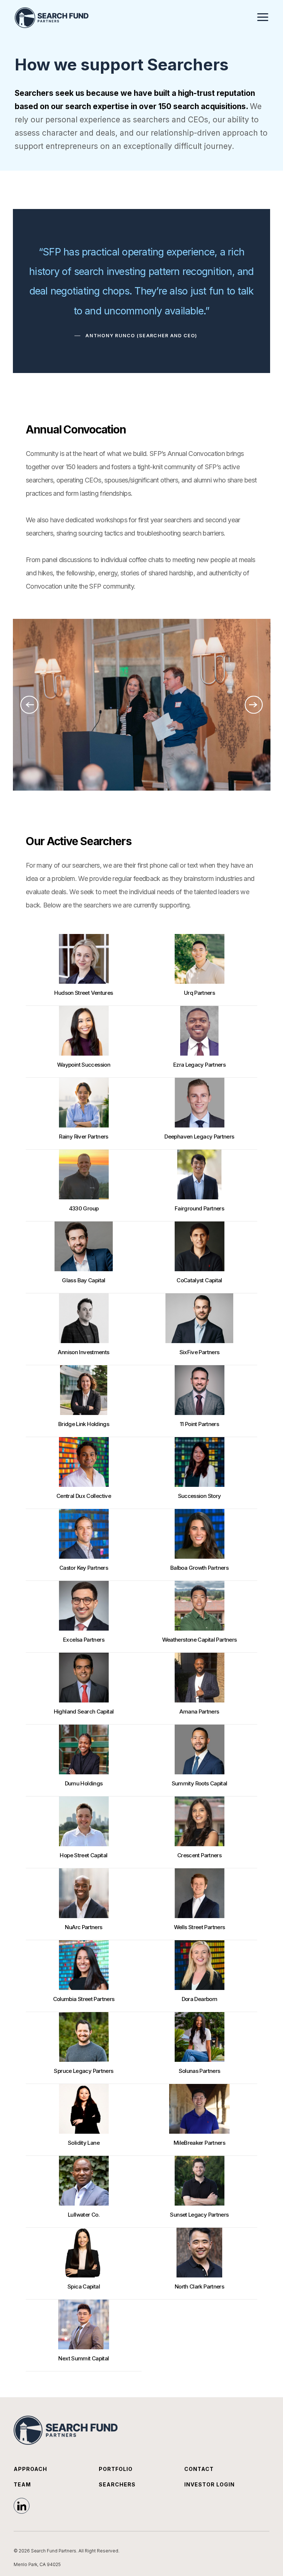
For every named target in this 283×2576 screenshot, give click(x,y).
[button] (263, 16)
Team (22, 2484)
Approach (30, 2469)
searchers (117, 2484)
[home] (52, 18)
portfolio (116, 2469)
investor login (209, 2484)
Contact (199, 2469)
